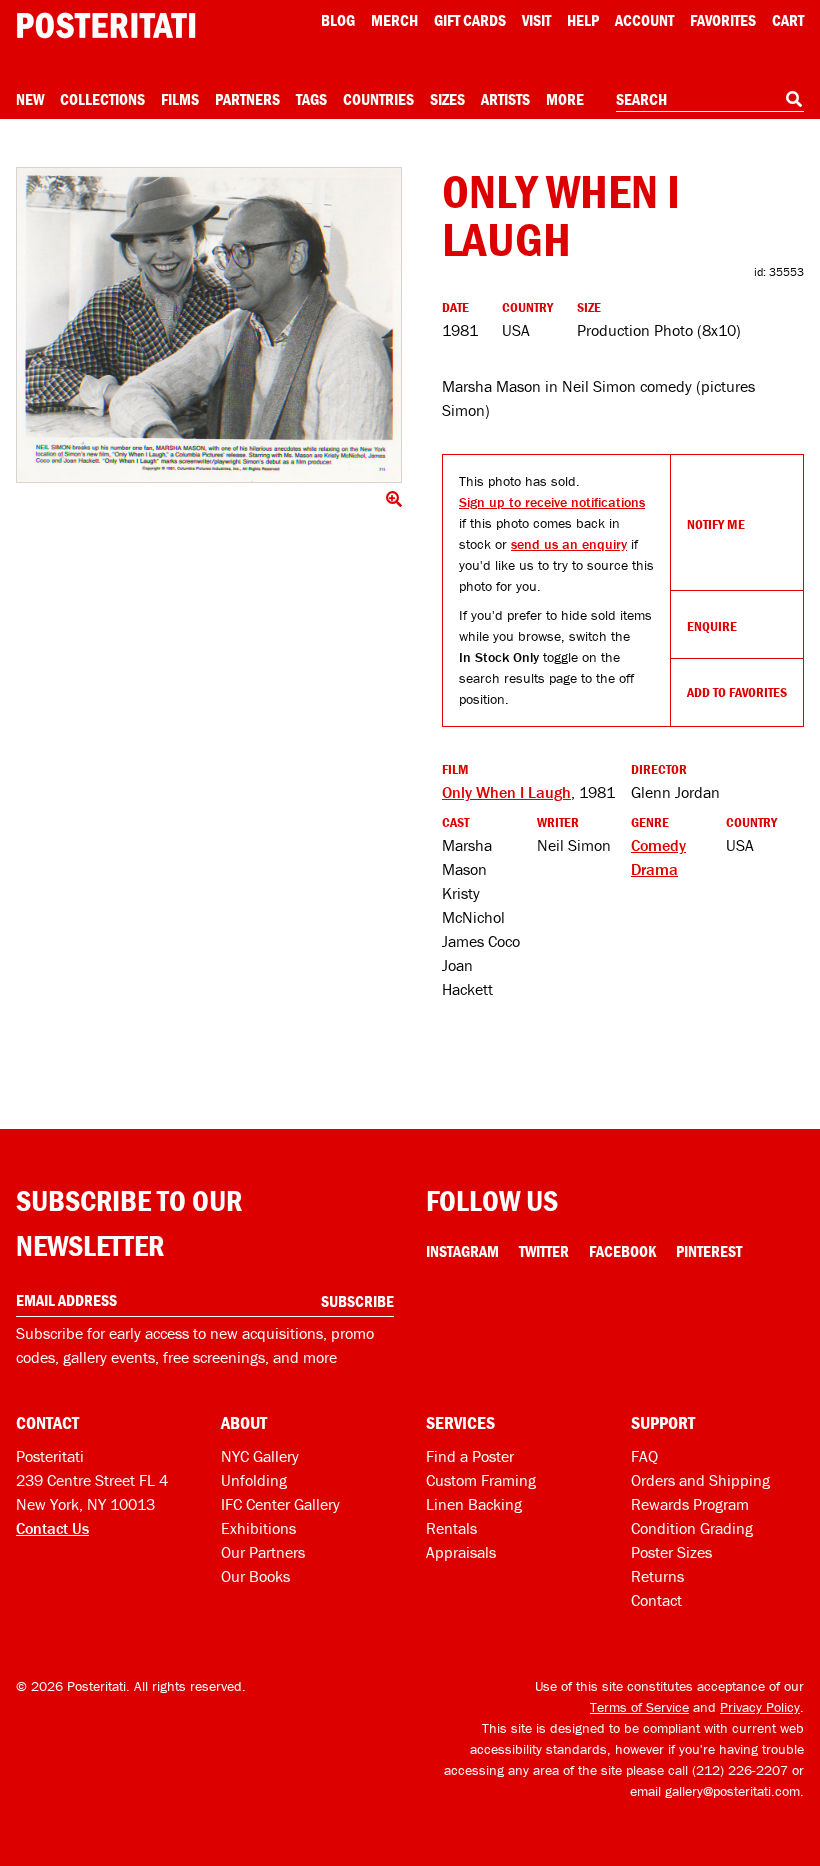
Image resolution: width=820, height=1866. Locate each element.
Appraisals (461, 1552)
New (30, 99)
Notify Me (716, 524)
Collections (102, 99)
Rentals (451, 1528)
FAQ (644, 1456)
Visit (536, 20)
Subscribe (357, 1301)
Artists (505, 99)
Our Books (255, 1576)
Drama (654, 869)
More (565, 99)
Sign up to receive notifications (552, 502)
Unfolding (254, 1480)
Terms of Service (639, 1707)
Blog (338, 20)
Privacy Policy (760, 1707)
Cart (788, 20)
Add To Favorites (737, 692)
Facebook (622, 1251)
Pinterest (709, 1251)
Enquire (712, 626)
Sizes (447, 99)
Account (644, 20)
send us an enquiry (569, 544)
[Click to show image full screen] (209, 325)
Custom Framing (481, 1480)
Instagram (462, 1251)
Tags (311, 99)
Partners (247, 99)
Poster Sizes (671, 1552)
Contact (656, 1600)
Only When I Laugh (506, 792)
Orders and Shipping (700, 1480)
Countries (378, 99)
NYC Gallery (260, 1456)
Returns (657, 1576)
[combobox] (710, 100)
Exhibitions (258, 1528)
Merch (394, 20)
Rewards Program (690, 1504)
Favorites (723, 20)
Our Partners (263, 1552)
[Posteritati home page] (106, 25)
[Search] (794, 99)
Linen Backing (474, 1504)
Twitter (544, 1251)
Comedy (658, 845)
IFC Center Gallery (280, 1504)
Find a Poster (470, 1456)
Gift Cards (470, 20)
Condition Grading (692, 1528)
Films (180, 99)
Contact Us (52, 1528)
